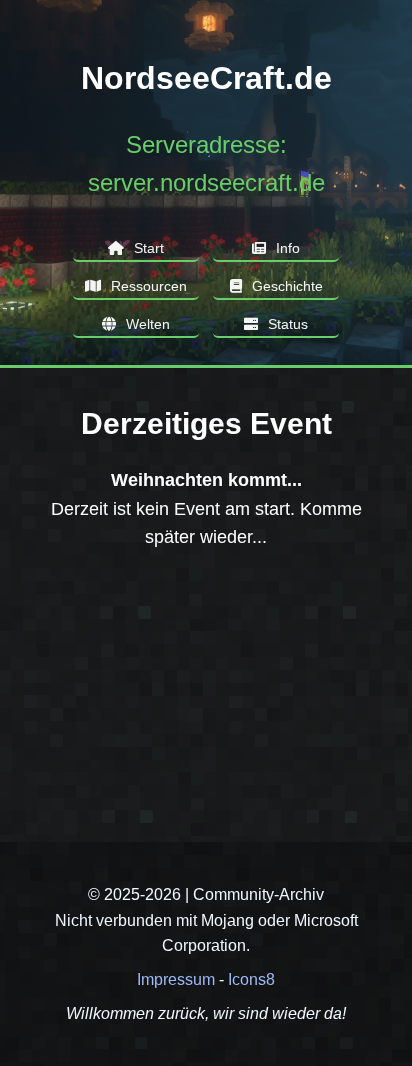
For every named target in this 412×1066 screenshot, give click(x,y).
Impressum (176, 979)
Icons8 (251, 979)
